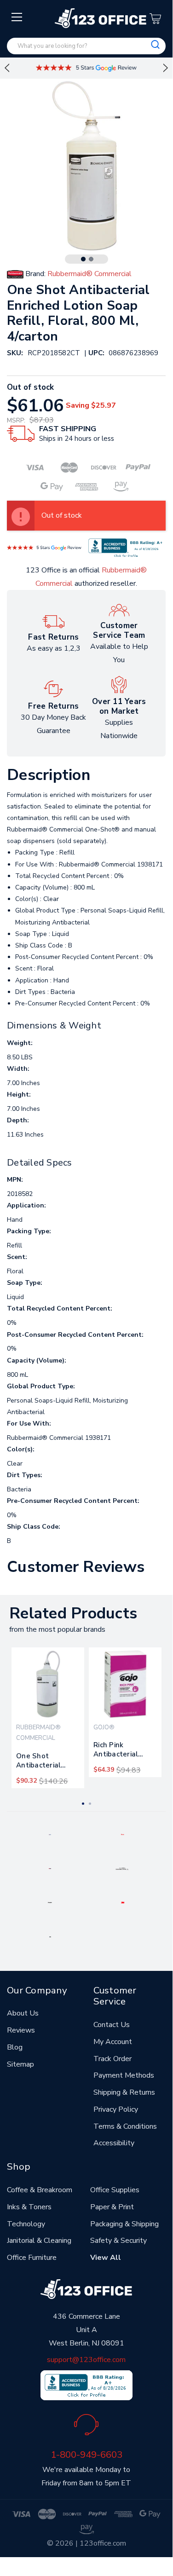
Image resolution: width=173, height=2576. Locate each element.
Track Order (112, 2059)
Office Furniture (32, 2258)
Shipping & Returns (124, 2092)
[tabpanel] (48, 1718)
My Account (113, 2042)
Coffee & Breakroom (40, 2190)
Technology (26, 2224)
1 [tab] (83, 259)
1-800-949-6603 (86, 2455)
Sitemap (20, 2064)
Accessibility (114, 2143)
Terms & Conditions (125, 2126)
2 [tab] (91, 259)
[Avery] (50, 1834)
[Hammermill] (122, 1868)
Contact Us (112, 2025)
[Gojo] (50, 1936)
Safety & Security (118, 2241)
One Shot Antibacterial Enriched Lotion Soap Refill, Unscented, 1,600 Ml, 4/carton (46, 1762)
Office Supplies (115, 2190)
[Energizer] (50, 1902)
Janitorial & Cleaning (39, 2241)
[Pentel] (123, 1834)
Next (166, 68)
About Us (23, 2013)
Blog (15, 2047)
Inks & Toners (29, 2207)
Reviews (21, 2030)
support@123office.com (86, 2360)
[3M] (123, 1902)
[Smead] (50, 1868)
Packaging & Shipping (124, 2224)
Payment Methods (124, 2075)
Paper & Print (112, 2207)
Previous (7, 68)
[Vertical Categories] (17, 17)
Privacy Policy (116, 2109)
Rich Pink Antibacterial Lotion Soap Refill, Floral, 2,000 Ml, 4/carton (124, 1751)
